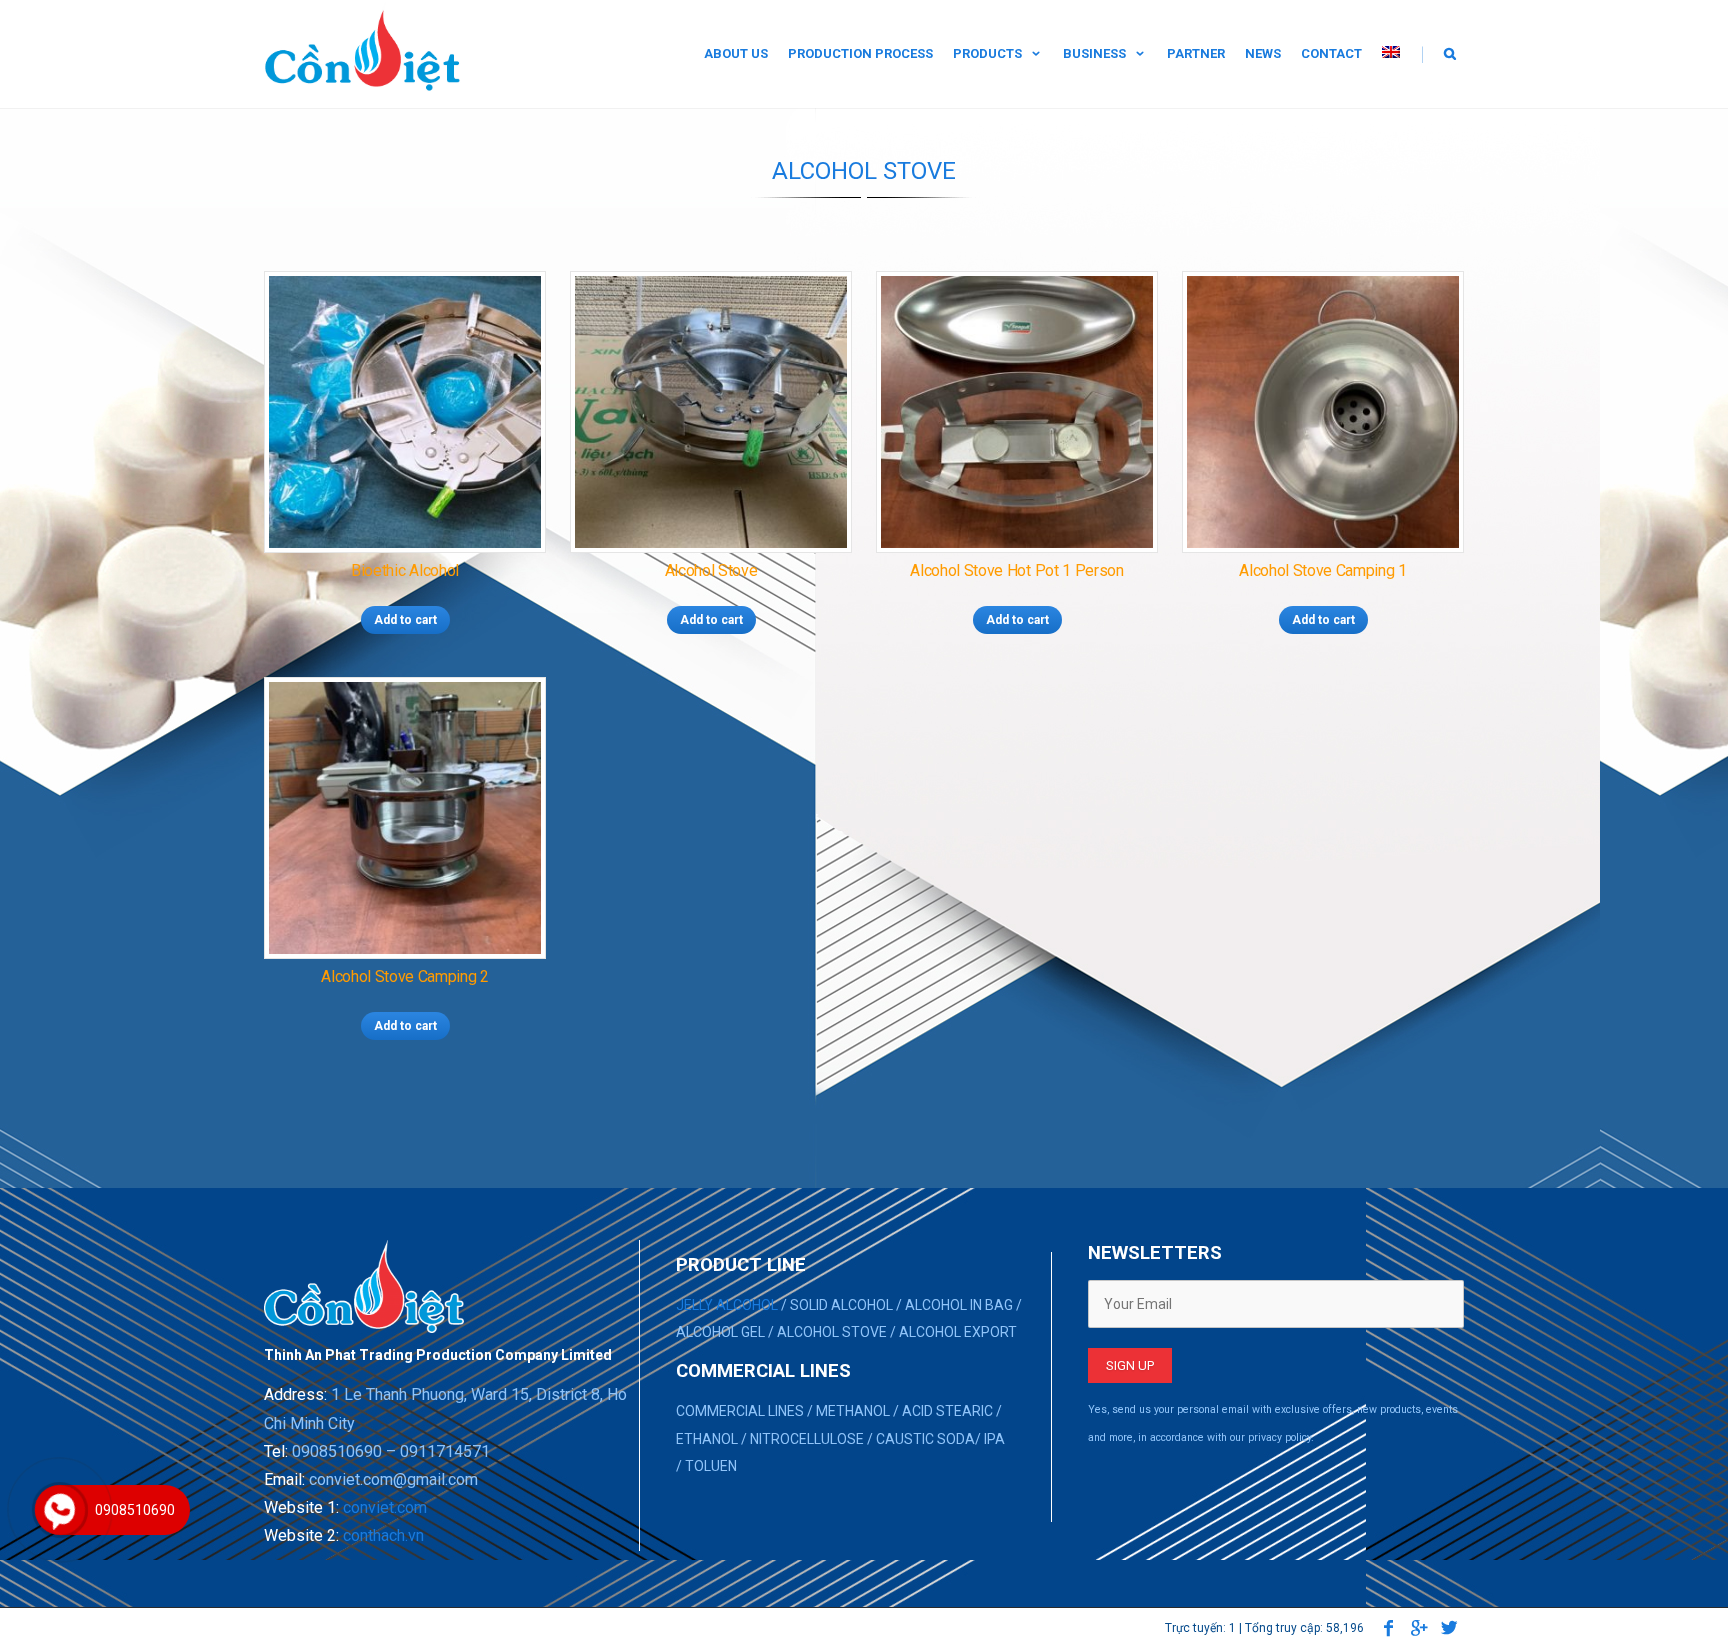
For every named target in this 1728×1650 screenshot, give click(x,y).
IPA (994, 1439)
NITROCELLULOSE (807, 1439)
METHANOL (853, 1411)
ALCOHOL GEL (720, 1332)
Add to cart (405, 620)
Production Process (860, 53)
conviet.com (385, 1507)
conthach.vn (383, 1535)
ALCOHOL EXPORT (958, 1332)
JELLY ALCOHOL (727, 1305)
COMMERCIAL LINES (740, 1411)
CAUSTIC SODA (925, 1439)
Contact (1331, 53)
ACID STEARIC (947, 1411)
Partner (1196, 53)
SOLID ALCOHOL (841, 1305)
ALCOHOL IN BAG (959, 1305)
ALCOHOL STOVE (832, 1332)
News (1263, 53)
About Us (736, 53)
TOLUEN (711, 1466)
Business (1094, 53)
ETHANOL (707, 1439)
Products (987, 53)
